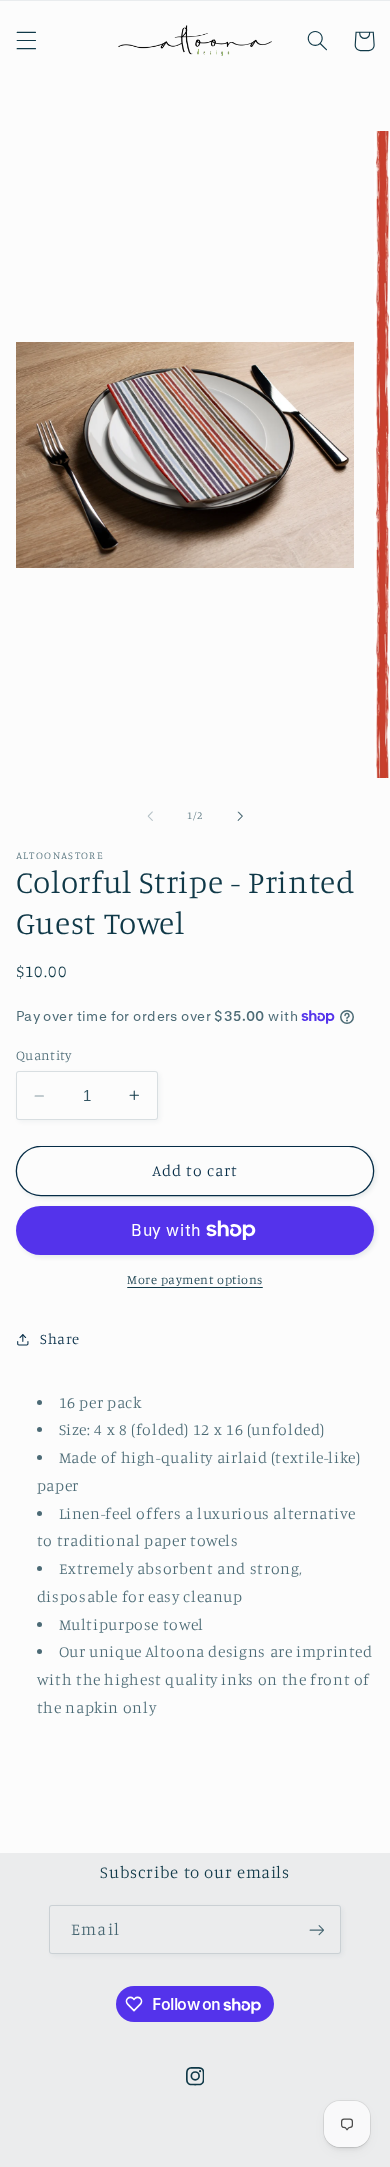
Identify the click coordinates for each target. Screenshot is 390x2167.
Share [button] (60, 1338)
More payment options (195, 1279)
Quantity (43, 1055)
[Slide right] (240, 816)
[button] (26, 41)
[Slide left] (150, 816)
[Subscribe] (316, 1929)
